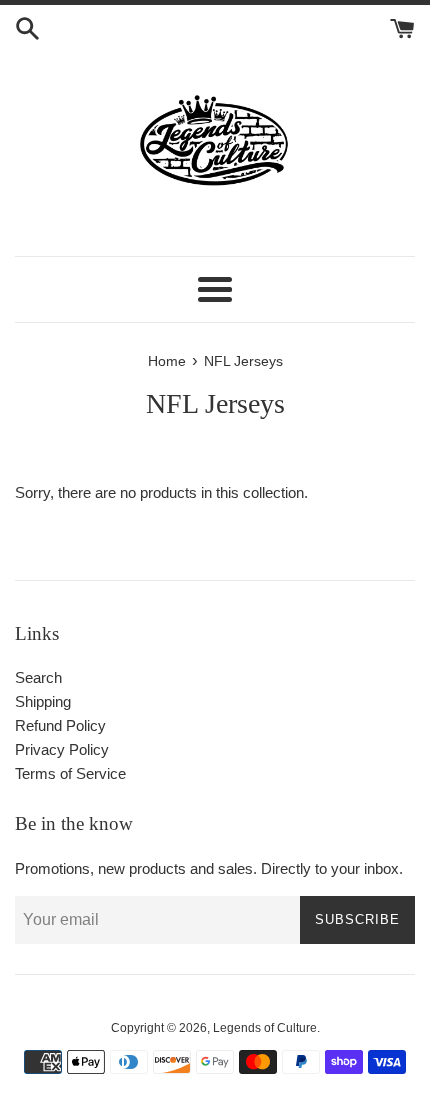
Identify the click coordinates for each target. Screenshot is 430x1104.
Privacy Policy (62, 749)
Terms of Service (70, 773)
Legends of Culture (265, 1028)
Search (38, 677)
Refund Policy (60, 725)
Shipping (43, 701)
